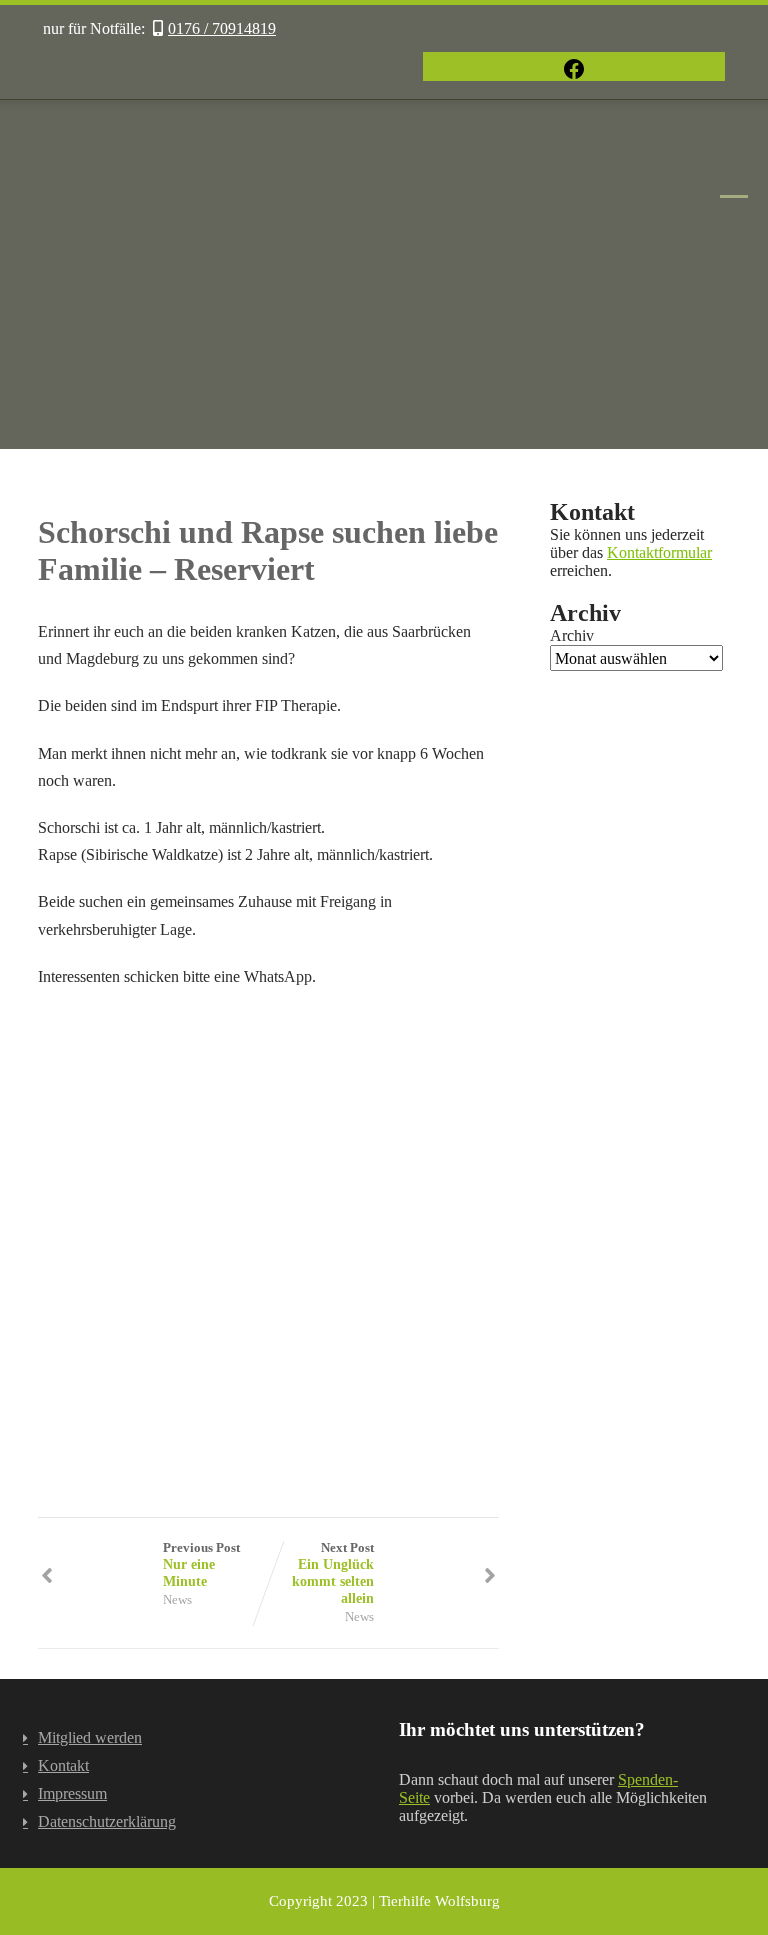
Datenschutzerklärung (107, 1821)
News (177, 1600)
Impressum (72, 1793)
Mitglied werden (90, 1737)
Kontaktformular (659, 552)
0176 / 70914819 (222, 28)
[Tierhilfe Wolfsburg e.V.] (384, 439)
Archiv (572, 635)
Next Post (333, 1573)
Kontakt (63, 1765)
